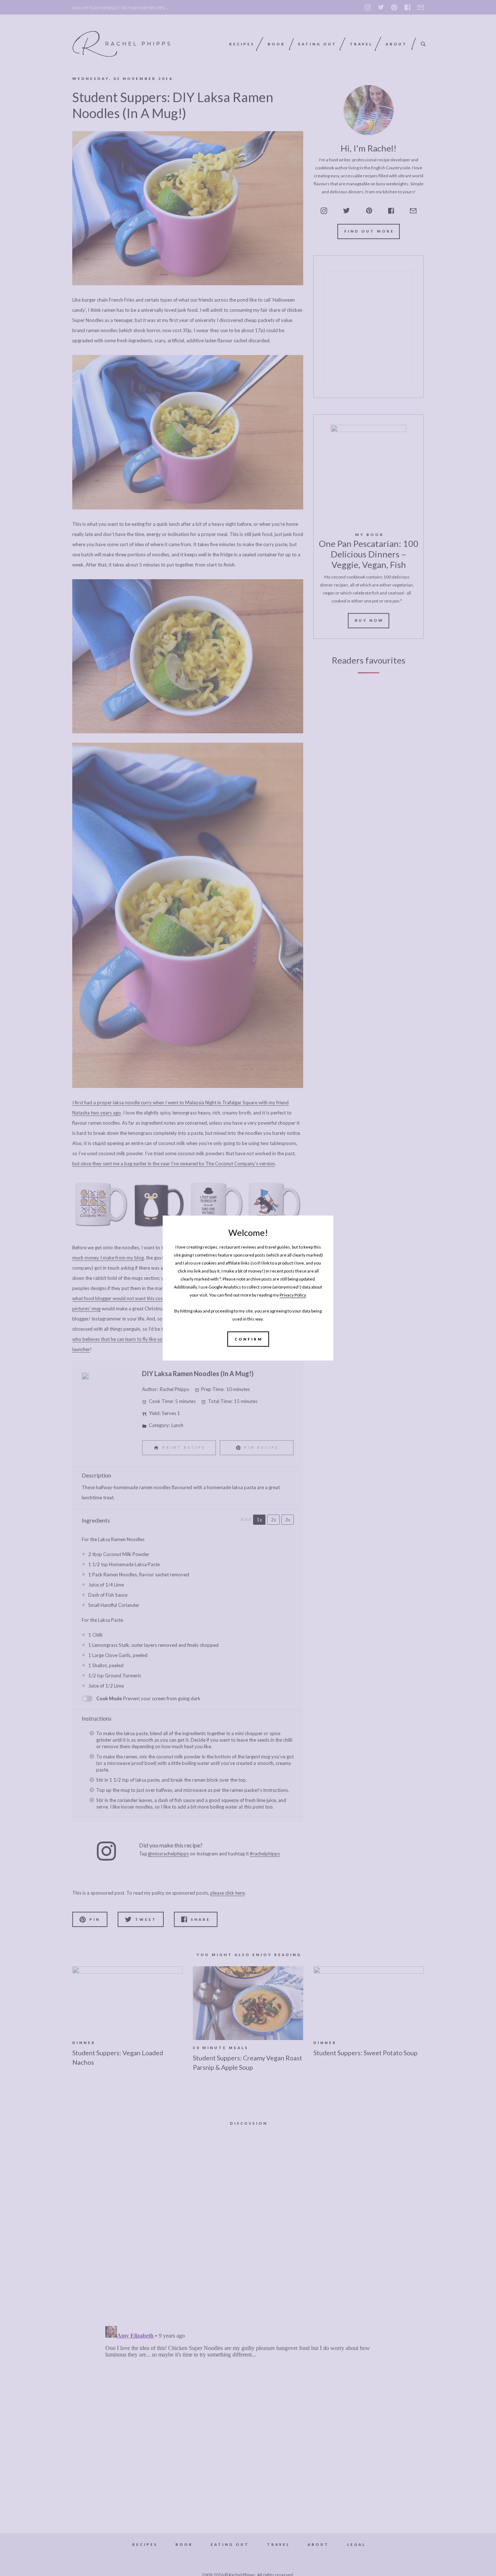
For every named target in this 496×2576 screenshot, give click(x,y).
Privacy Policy (293, 1295)
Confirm (249, 1339)
